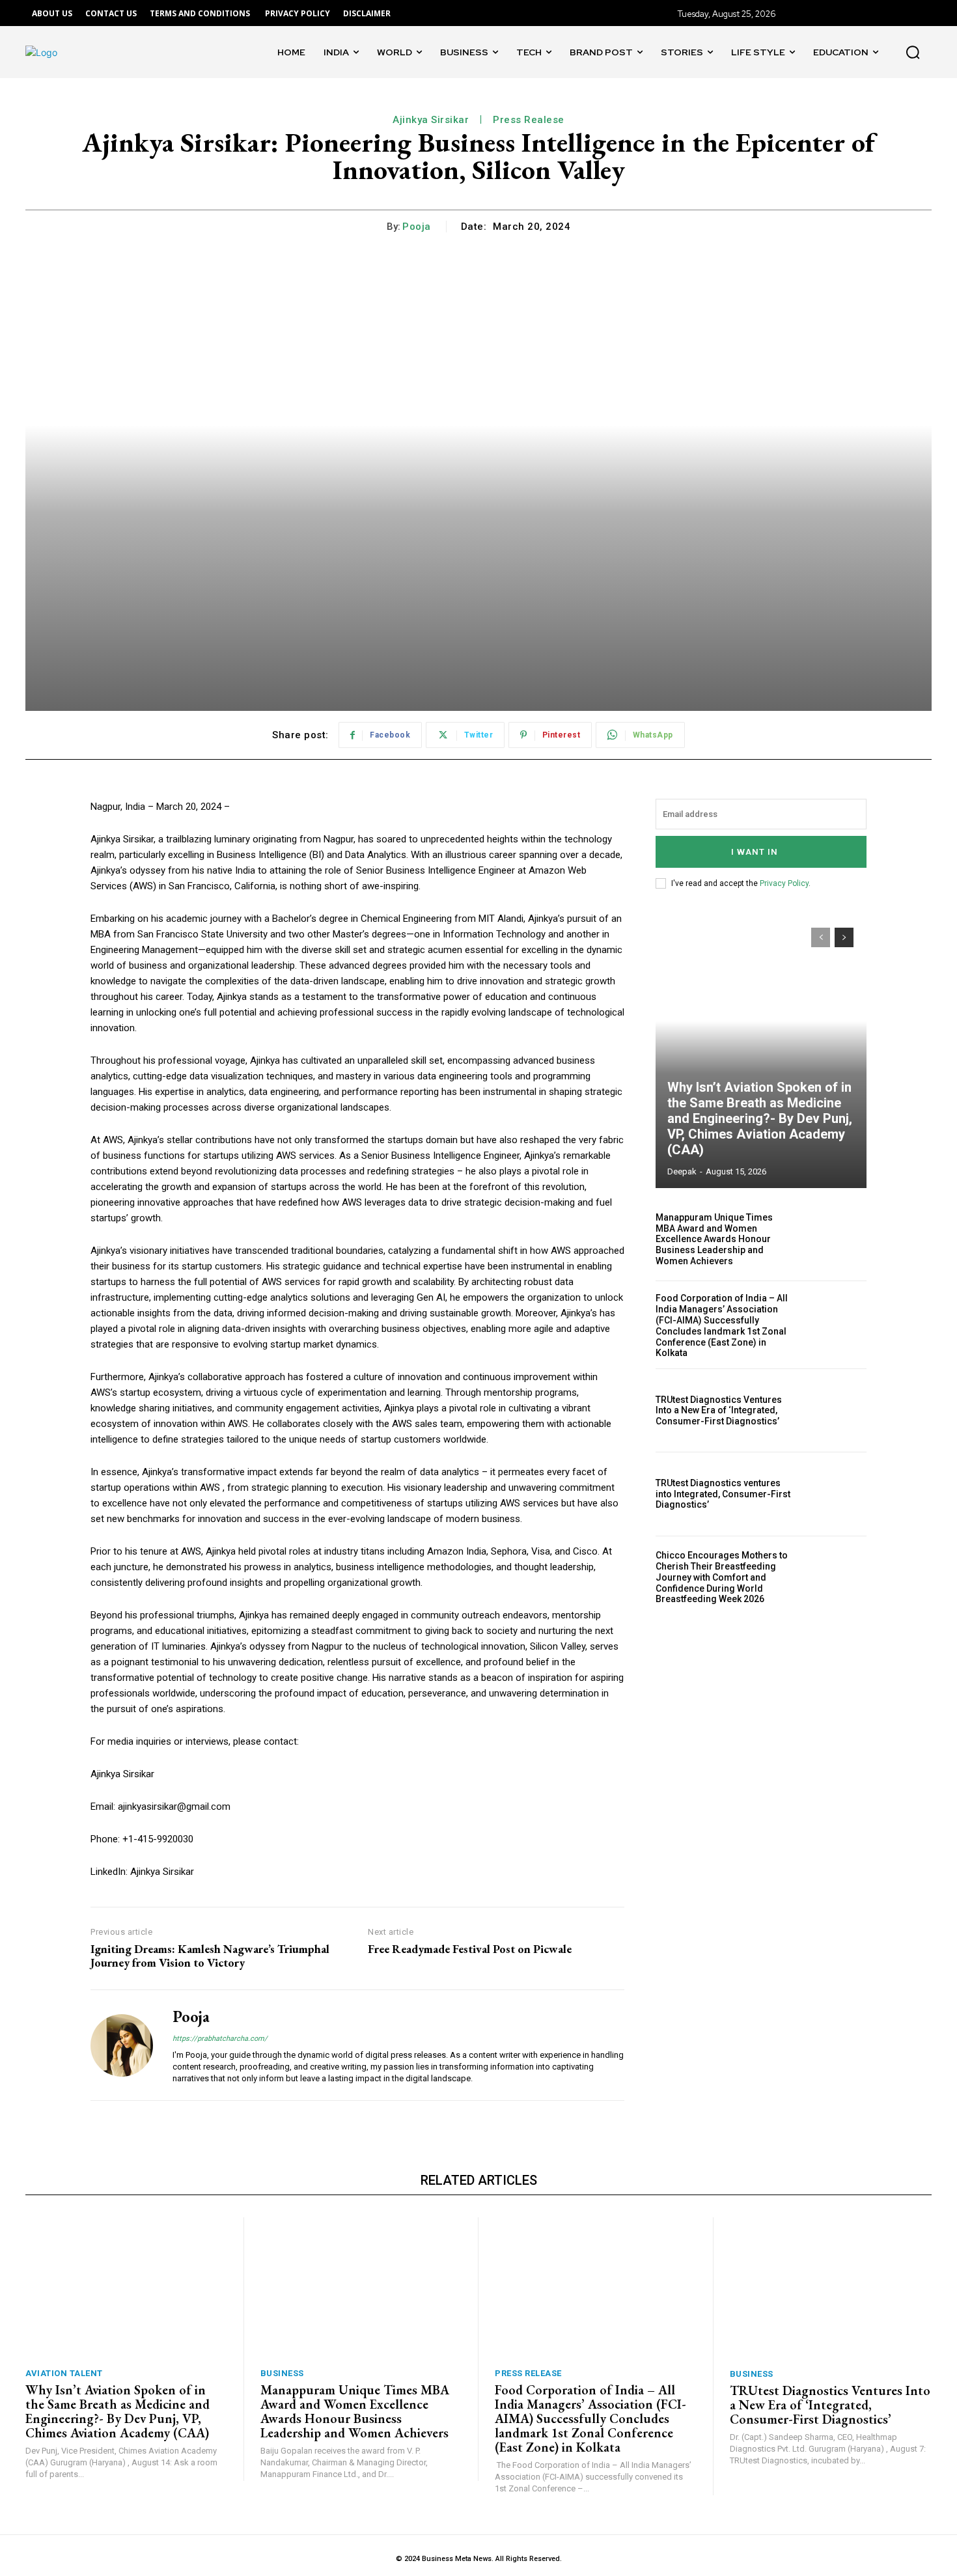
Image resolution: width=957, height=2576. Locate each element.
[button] (913, 52)
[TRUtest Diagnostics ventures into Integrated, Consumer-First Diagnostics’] (835, 1494)
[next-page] (844, 937)
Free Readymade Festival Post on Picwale (470, 1949)
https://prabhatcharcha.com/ (220, 2039)
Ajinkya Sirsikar (431, 120)
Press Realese (529, 120)
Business (282, 2373)
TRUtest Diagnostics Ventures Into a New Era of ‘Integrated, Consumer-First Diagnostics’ (719, 1411)
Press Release (528, 2373)
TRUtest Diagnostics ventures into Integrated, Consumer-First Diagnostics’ (723, 1494)
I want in (755, 852)
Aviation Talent (64, 2373)
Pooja (417, 227)
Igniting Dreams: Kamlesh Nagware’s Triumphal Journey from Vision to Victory (210, 1956)
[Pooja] (122, 2045)
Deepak (682, 1171)
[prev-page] (821, 937)
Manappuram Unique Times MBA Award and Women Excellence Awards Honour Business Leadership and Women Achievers (714, 1239)
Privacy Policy (784, 883)
